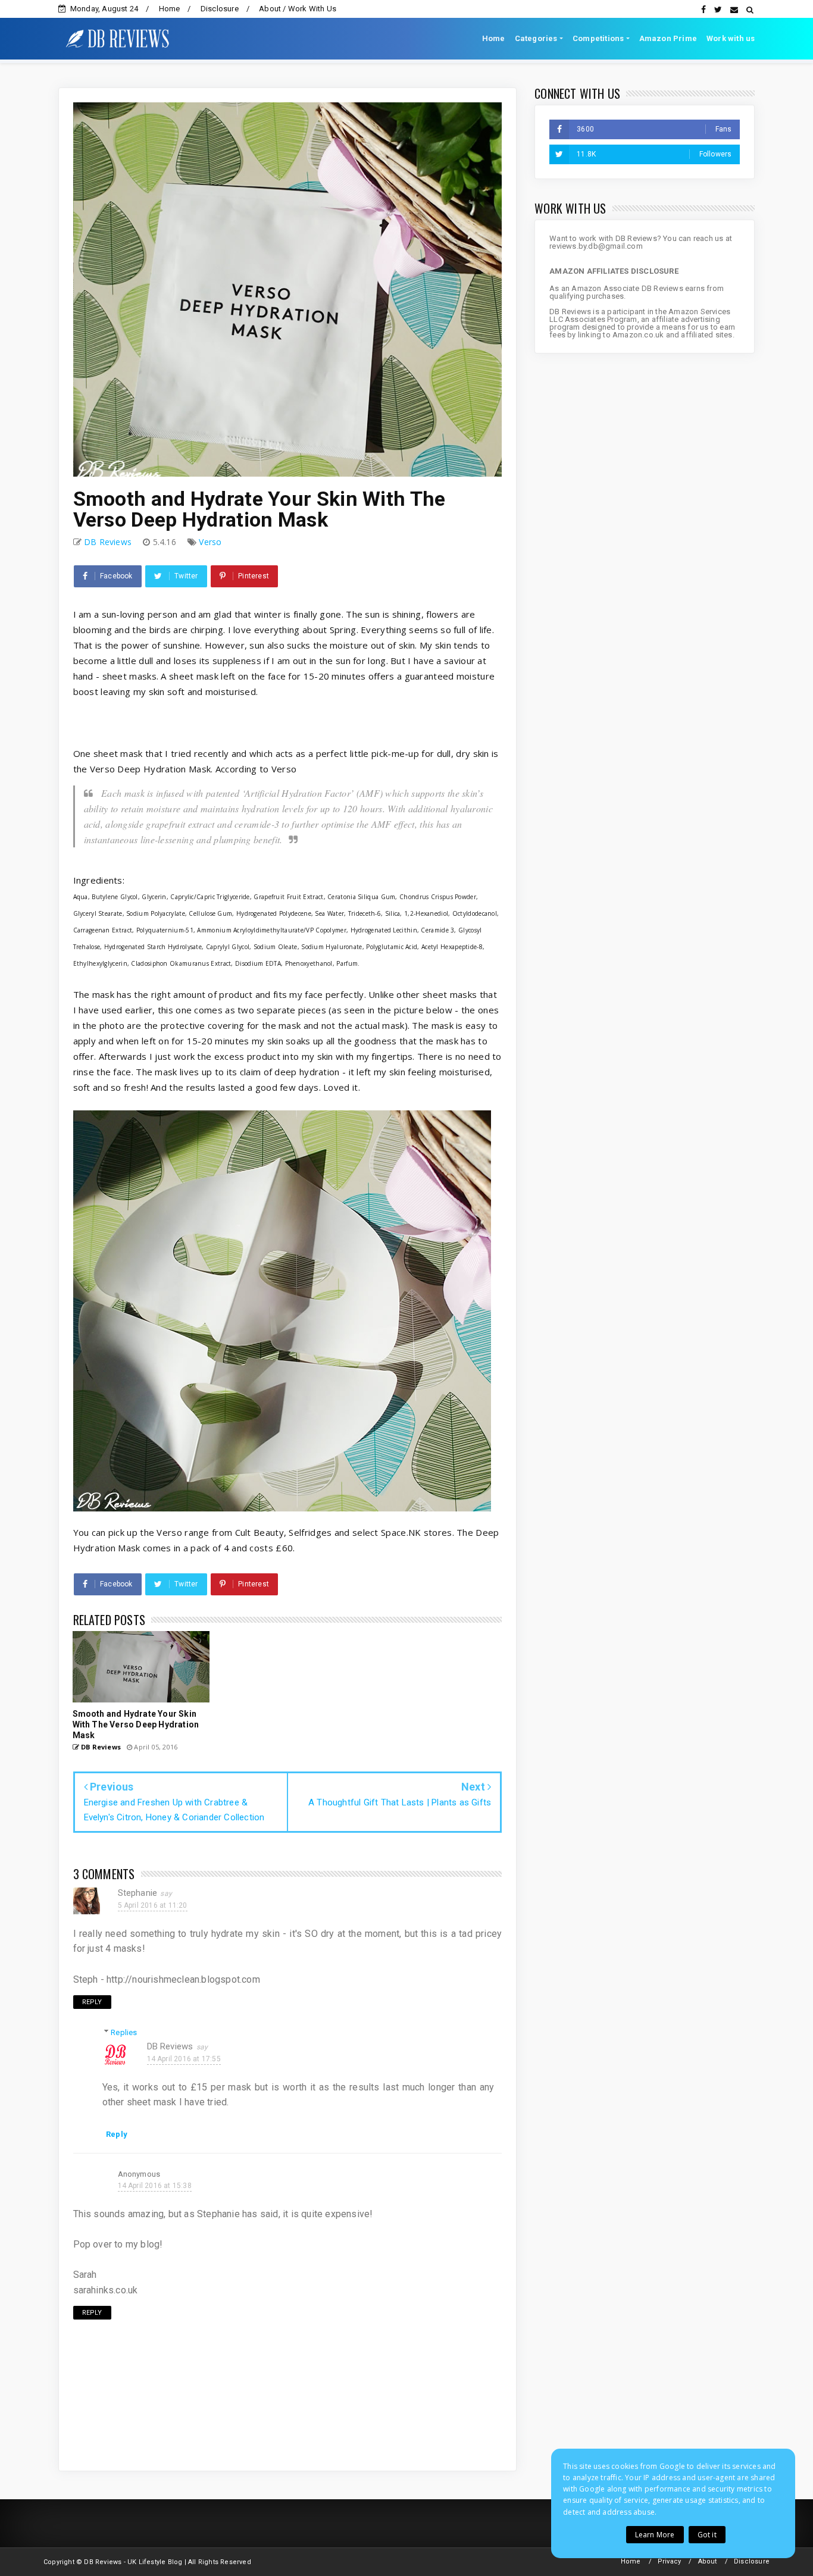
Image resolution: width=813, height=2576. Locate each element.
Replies (124, 2032)
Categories (536, 38)
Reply (92, 2002)
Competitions (598, 38)
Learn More (655, 2535)
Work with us (731, 38)
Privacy (669, 2561)
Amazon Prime (668, 38)
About (708, 2561)
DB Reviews (170, 2046)
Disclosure (220, 9)
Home (170, 9)
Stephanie (138, 1893)
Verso (210, 542)
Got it (707, 2535)
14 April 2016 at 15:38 (155, 2186)
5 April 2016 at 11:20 (153, 1905)
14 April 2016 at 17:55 (184, 2059)
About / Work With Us (298, 9)
